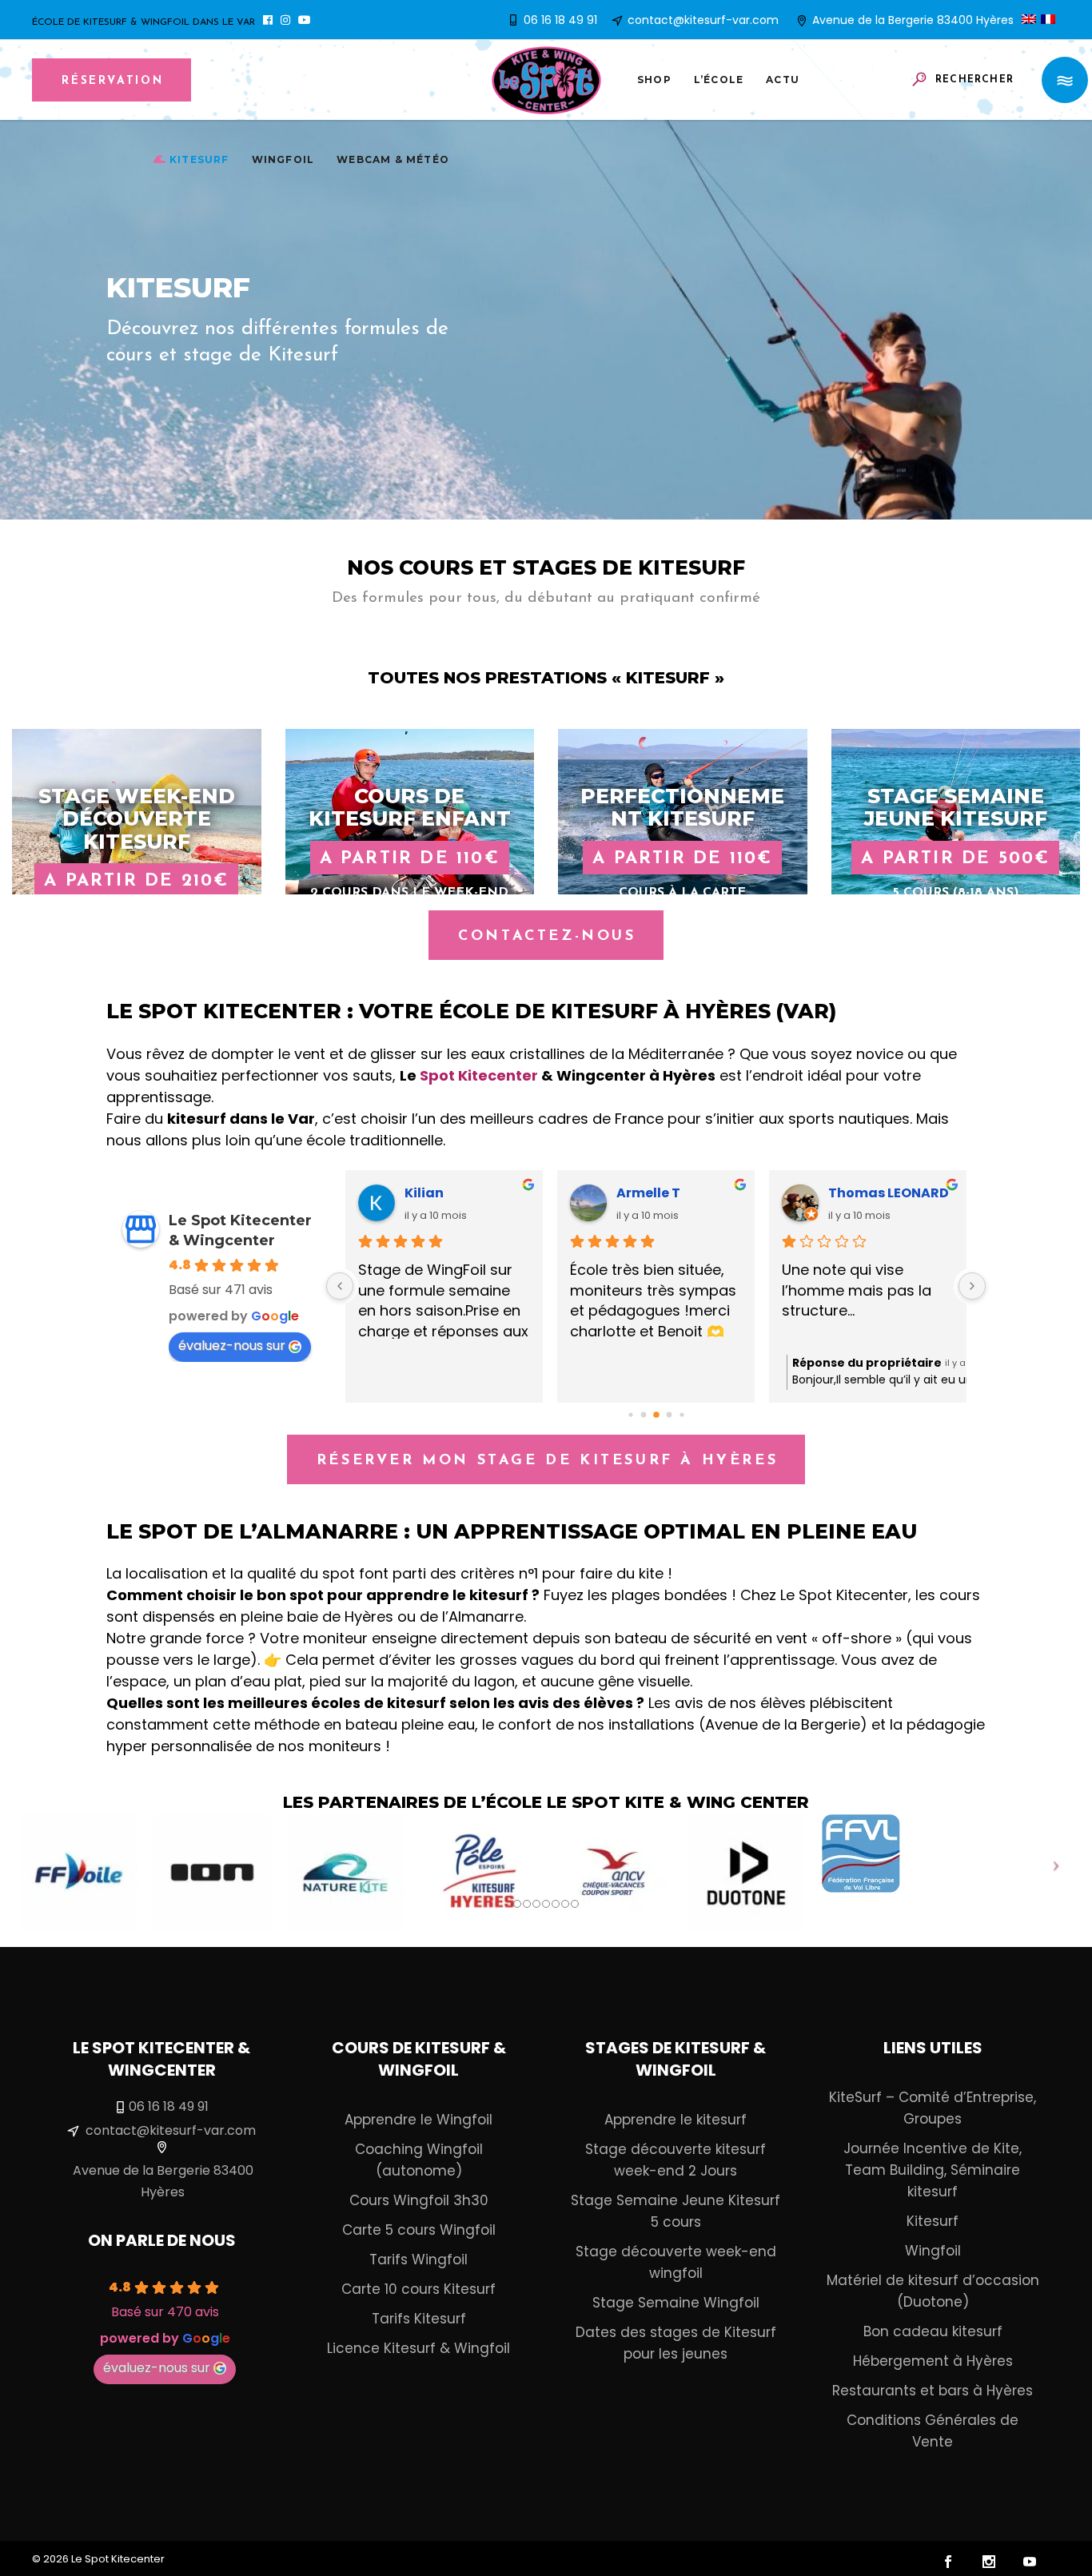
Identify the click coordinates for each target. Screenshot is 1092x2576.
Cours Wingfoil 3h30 (419, 2200)
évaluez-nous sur (232, 1346)
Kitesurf (933, 2221)
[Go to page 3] (669, 1415)
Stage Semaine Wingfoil (676, 2303)
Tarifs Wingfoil (418, 2259)
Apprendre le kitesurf (676, 2120)
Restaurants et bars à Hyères (933, 2391)
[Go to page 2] (656, 1415)
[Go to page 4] (682, 1414)
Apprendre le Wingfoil (418, 2120)
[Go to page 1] (643, 1415)
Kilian (424, 1193)
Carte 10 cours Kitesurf (418, 2289)
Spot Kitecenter (479, 1075)
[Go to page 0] (630, 1414)
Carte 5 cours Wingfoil (419, 2230)
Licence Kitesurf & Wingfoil (418, 2348)
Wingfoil (933, 2251)
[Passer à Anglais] (1031, 20)
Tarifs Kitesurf (419, 2319)
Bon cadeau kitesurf (933, 2331)
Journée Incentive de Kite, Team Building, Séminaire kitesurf (933, 2170)
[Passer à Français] (1050, 20)
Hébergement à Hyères (933, 2361)
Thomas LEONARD (889, 1193)
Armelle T (648, 1193)
